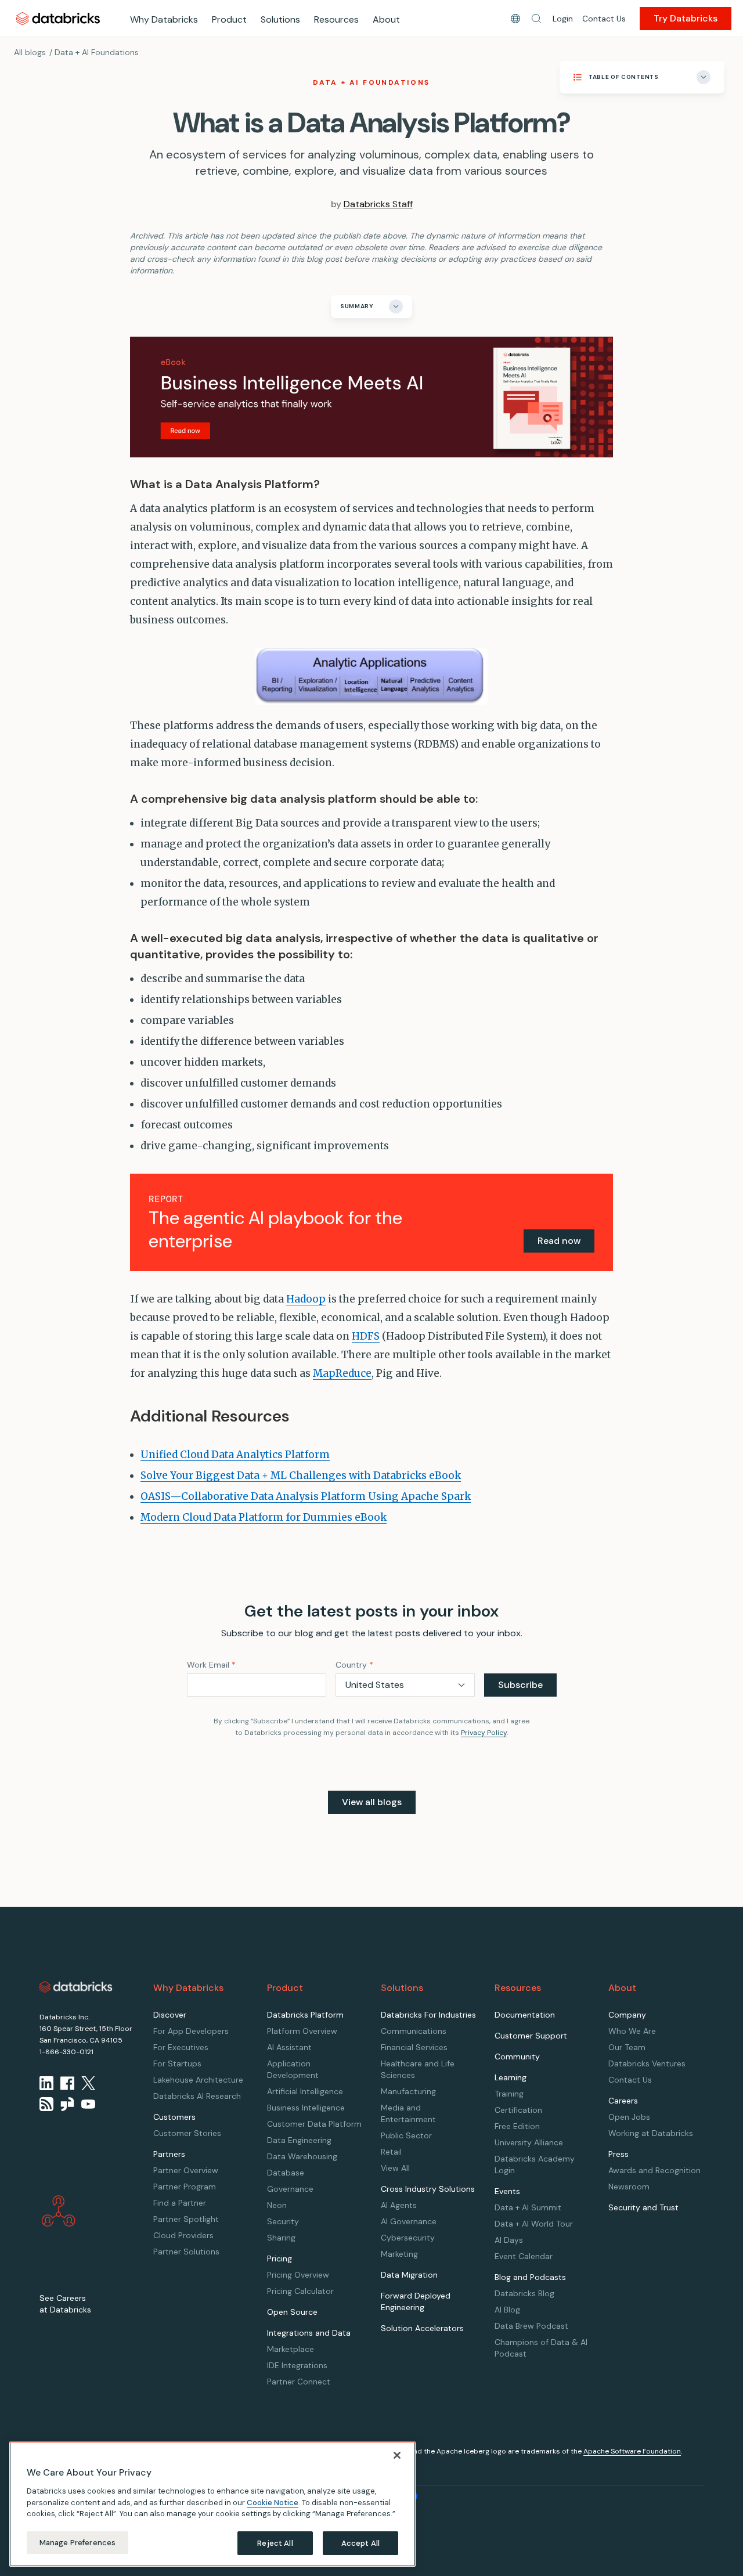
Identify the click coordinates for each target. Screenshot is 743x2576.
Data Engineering (299, 2140)
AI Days (509, 2240)
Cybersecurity (408, 2238)
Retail (391, 2152)
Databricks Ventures (647, 2063)
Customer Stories (187, 2133)
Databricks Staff (378, 204)
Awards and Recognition (654, 2170)
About (386, 19)
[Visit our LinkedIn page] (46, 2083)
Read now (559, 1241)
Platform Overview (302, 2031)
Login (563, 19)
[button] (536, 19)
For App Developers (191, 2031)
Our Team (627, 2047)
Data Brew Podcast (531, 2326)
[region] (212, 2504)
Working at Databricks (651, 2133)
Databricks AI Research (197, 2096)
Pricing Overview (298, 2275)
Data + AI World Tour (534, 2224)
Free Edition (517, 2126)
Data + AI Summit (528, 2207)
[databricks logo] (76, 1987)
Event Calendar (524, 2256)
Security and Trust (643, 2207)
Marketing (399, 2254)
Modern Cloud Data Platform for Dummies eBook (264, 1517)
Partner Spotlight (186, 2219)
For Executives (181, 2047)
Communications (414, 2031)
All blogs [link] (30, 52)
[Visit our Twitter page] (88, 2083)
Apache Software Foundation (632, 2451)
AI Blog (507, 2310)
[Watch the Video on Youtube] (88, 2104)
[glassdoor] (67, 2104)
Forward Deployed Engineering (416, 2301)
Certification (518, 2110)
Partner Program (185, 2187)
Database (286, 2173)
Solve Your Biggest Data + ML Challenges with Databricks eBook (301, 1475)
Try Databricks (686, 18)
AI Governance (409, 2221)
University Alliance (529, 2142)
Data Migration (409, 2275)
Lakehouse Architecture (198, 2080)
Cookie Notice (273, 2502)
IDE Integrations (297, 2365)
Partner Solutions (186, 2252)
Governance (290, 2189)
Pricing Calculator (300, 2291)
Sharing (281, 2238)
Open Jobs (629, 2117)
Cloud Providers (183, 2235)
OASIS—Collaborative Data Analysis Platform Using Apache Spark (306, 1496)
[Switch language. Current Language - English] (515, 19)
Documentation (525, 2015)
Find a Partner (180, 2203)
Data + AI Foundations (97, 52)
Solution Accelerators (422, 2328)
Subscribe (520, 1685)
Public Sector (406, 2135)
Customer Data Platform (314, 2124)
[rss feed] (46, 2104)
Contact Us (604, 19)
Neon (277, 2205)
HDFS (366, 1336)
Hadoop (306, 1299)
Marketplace (291, 2349)
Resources (336, 19)
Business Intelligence (306, 2108)
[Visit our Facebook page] (67, 2083)
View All (395, 2168)
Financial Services (414, 2047)
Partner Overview (186, 2170)
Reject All (275, 2543)
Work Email (211, 1665)
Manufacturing (408, 2091)
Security (283, 2221)
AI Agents (399, 2205)
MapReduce (342, 1373)
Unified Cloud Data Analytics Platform (235, 1455)
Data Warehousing (302, 2156)
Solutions (280, 19)
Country (354, 1665)
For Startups (177, 2063)
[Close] (397, 2455)
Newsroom (629, 2187)
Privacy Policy (484, 1733)
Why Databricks (164, 19)
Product (229, 19)
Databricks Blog (524, 2293)
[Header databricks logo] (58, 18)
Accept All (360, 2543)
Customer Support (531, 2036)
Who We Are (632, 2031)
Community (517, 2057)
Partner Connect (299, 2382)
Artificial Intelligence (305, 2091)
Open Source (292, 2312)
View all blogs (372, 1802)
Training (509, 2094)
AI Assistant (289, 2047)
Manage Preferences (77, 2542)
